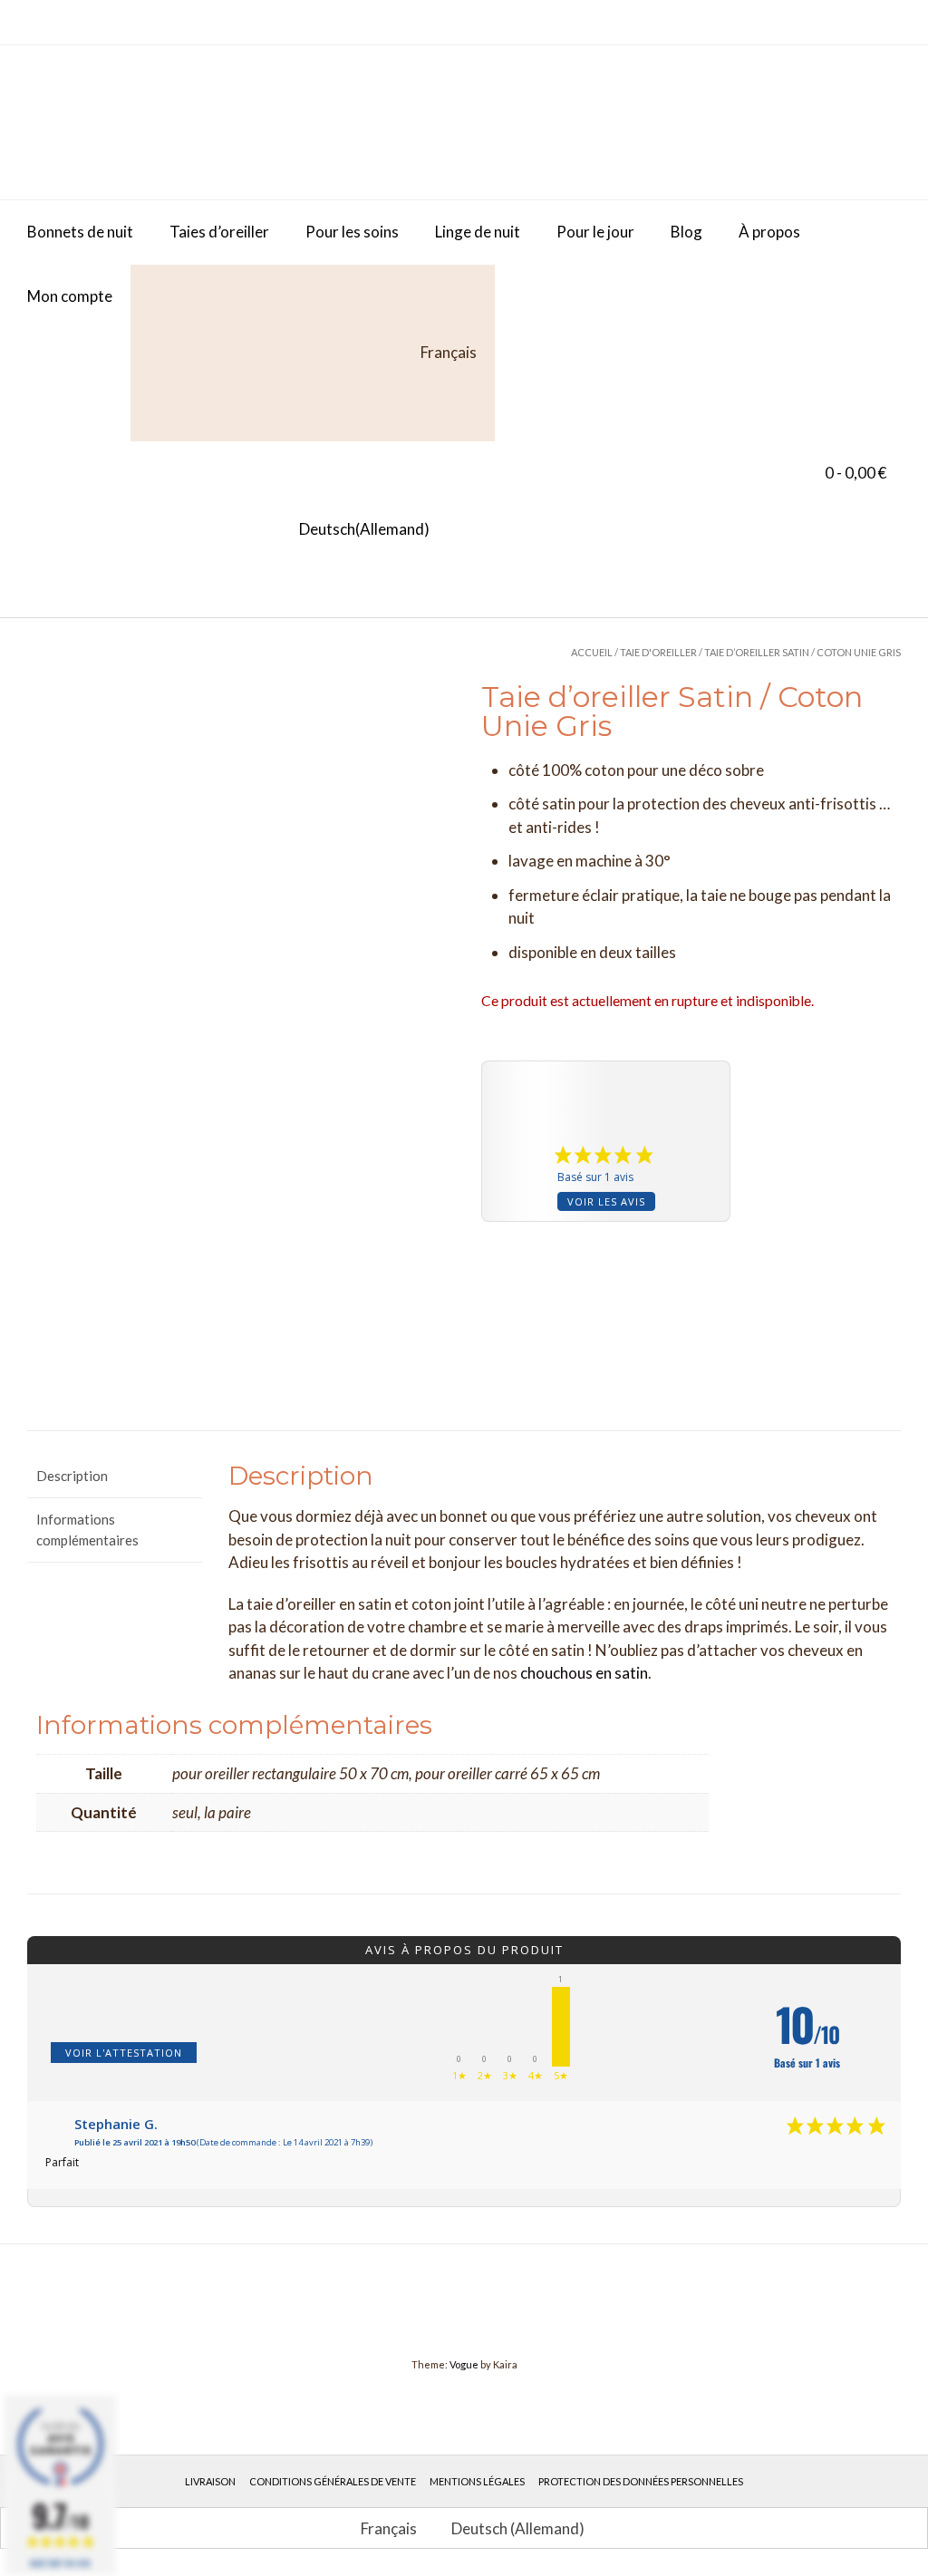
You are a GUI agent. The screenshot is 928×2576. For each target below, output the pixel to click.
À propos (769, 232)
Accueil (592, 652)
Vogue (464, 2364)
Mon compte (70, 296)
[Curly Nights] (163, 122)
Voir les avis (606, 1201)
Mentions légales (477, 2481)
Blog (686, 232)
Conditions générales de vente (333, 2481)
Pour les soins (352, 232)
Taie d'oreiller (658, 652)
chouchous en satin (584, 1673)
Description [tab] (72, 1476)
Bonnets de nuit (80, 232)
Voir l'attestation (124, 2053)
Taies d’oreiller (219, 232)
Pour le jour (595, 232)
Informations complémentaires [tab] (87, 1530)
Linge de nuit (478, 232)
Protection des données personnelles (641, 2481)
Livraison (210, 2481)
